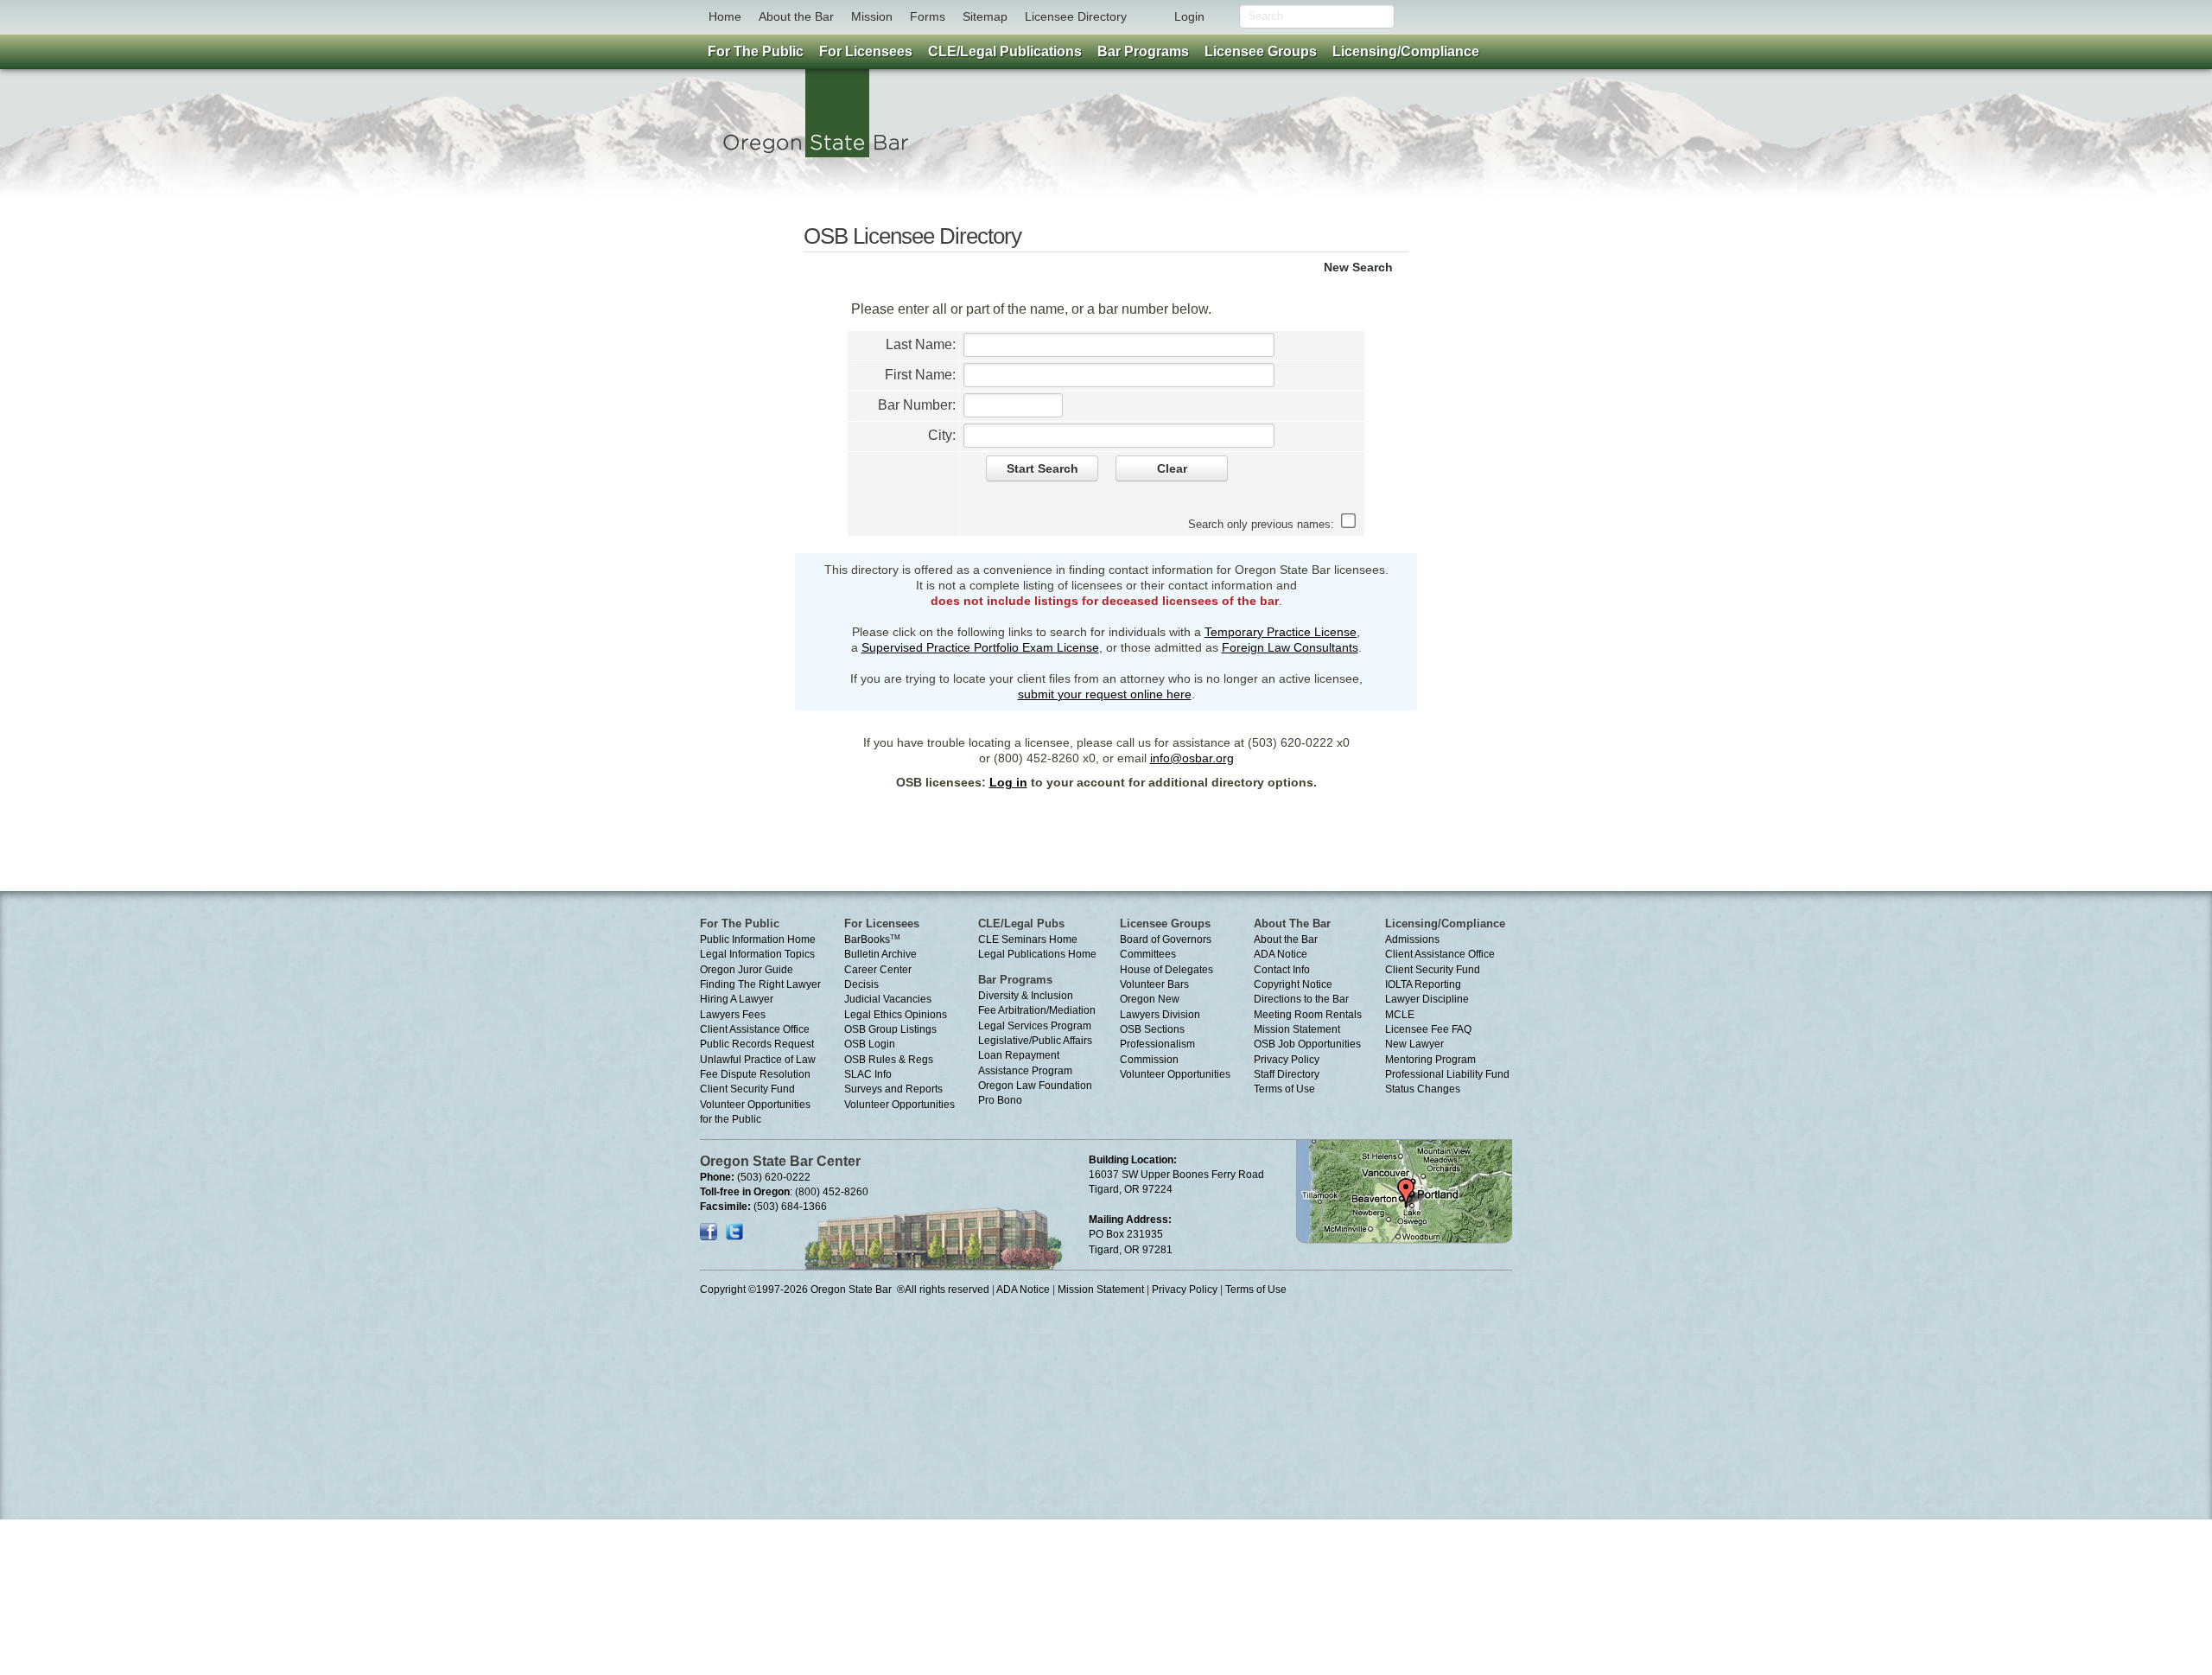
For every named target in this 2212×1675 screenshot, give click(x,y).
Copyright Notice (1293, 984)
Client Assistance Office (755, 1029)
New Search (1358, 267)
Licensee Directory (1076, 16)
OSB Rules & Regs (889, 1060)
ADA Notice (1281, 954)
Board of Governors (1166, 939)
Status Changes (1423, 1089)
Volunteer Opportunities (899, 1105)
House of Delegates (1166, 970)
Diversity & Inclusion (1026, 996)
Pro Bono (1000, 1100)
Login (1189, 16)
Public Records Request (757, 1044)
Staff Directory (1287, 1074)
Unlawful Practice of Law (758, 1060)
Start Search (1042, 468)
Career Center (878, 970)
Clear (1172, 468)
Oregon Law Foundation (1035, 1086)
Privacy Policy (1287, 1060)
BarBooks (872, 939)
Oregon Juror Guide (747, 970)
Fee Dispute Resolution (755, 1074)
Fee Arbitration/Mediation (1037, 1010)
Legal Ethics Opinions (896, 1015)
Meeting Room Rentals (1308, 1015)
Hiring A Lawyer (737, 999)
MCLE (1400, 1015)
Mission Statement (1297, 1029)
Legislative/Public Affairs (1035, 1041)
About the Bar (796, 16)
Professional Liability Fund (1447, 1074)
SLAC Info (868, 1074)
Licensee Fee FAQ (1428, 1029)
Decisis (861, 984)
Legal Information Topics (757, 954)
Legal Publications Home (1037, 954)
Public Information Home (758, 939)
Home (725, 16)
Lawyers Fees (733, 1015)
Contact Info (1282, 970)
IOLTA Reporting (1423, 984)
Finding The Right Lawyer (760, 984)
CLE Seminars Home (1028, 939)
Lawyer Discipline (1427, 999)
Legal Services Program (1035, 1026)
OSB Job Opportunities (1307, 1044)
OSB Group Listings (890, 1029)
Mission (872, 16)
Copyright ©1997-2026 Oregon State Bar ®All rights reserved (845, 1290)
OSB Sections (1152, 1029)
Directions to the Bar (1301, 999)
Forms (928, 16)
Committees (1148, 954)
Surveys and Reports (893, 1089)
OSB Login (870, 1044)
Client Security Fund (747, 1089)
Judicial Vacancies (888, 999)
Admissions (1412, 939)
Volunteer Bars (1154, 984)
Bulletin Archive (880, 954)
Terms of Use (1284, 1089)
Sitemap (985, 16)
